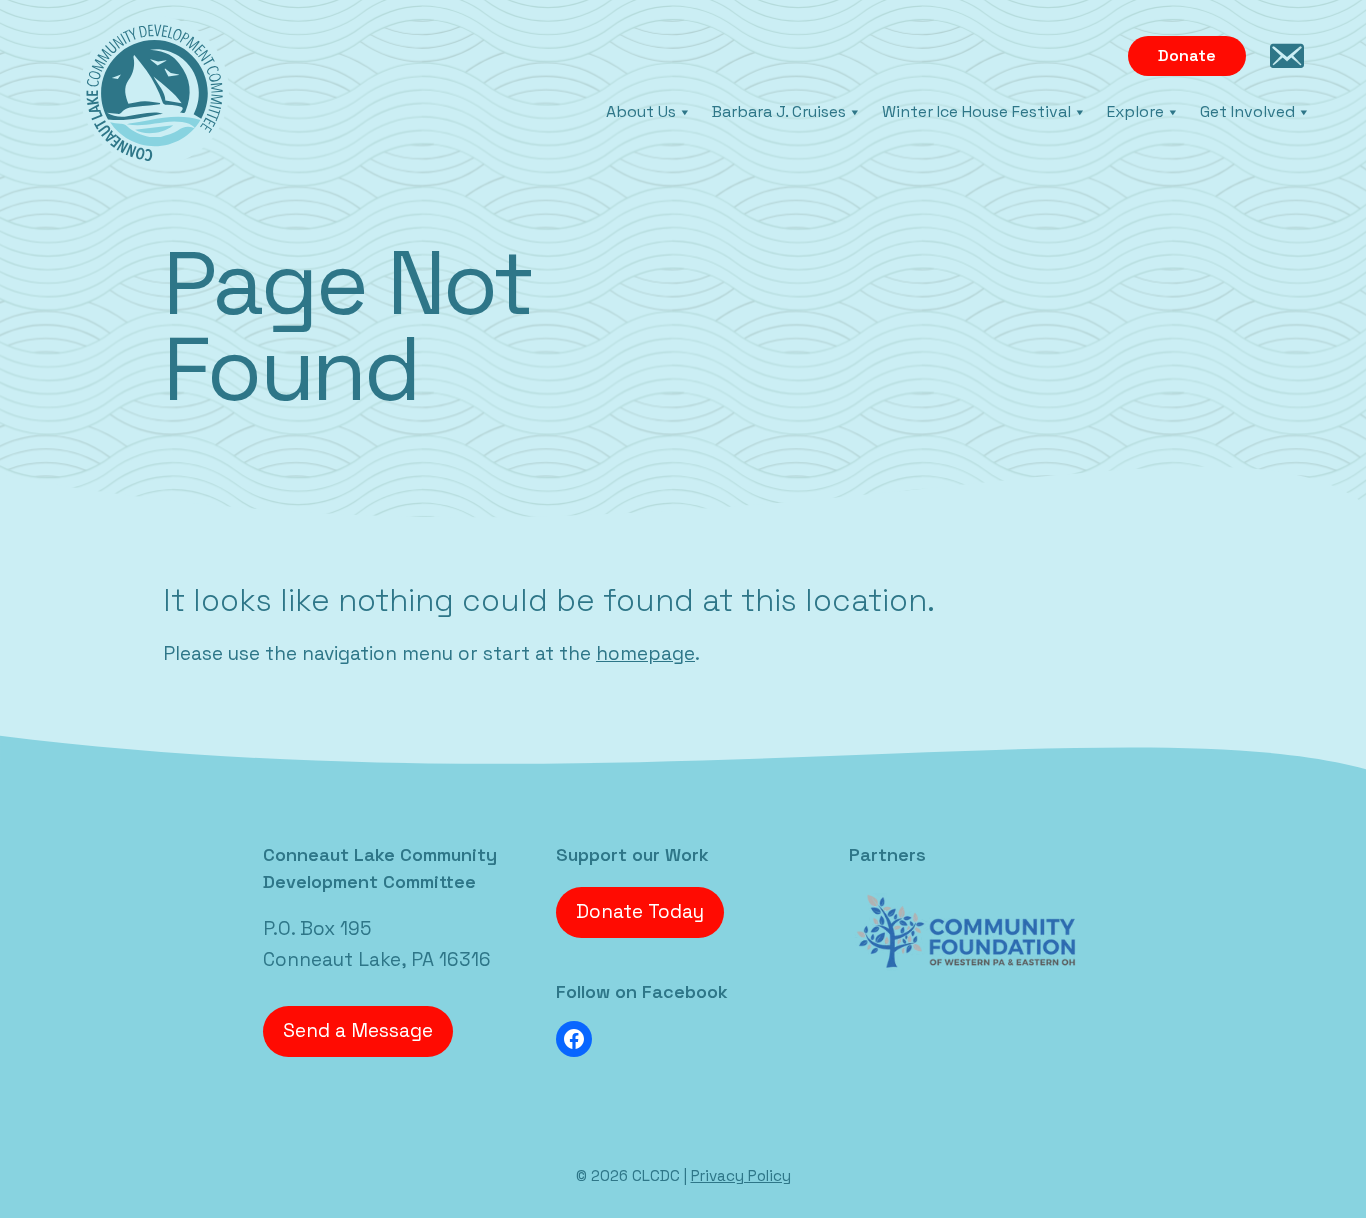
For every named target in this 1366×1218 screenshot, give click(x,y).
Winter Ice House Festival (976, 111)
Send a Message (358, 1030)
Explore (1135, 111)
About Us (641, 111)
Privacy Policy (741, 1175)
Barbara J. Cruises (779, 111)
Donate (1187, 55)
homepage (645, 653)
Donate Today (640, 911)
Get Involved (1247, 111)
